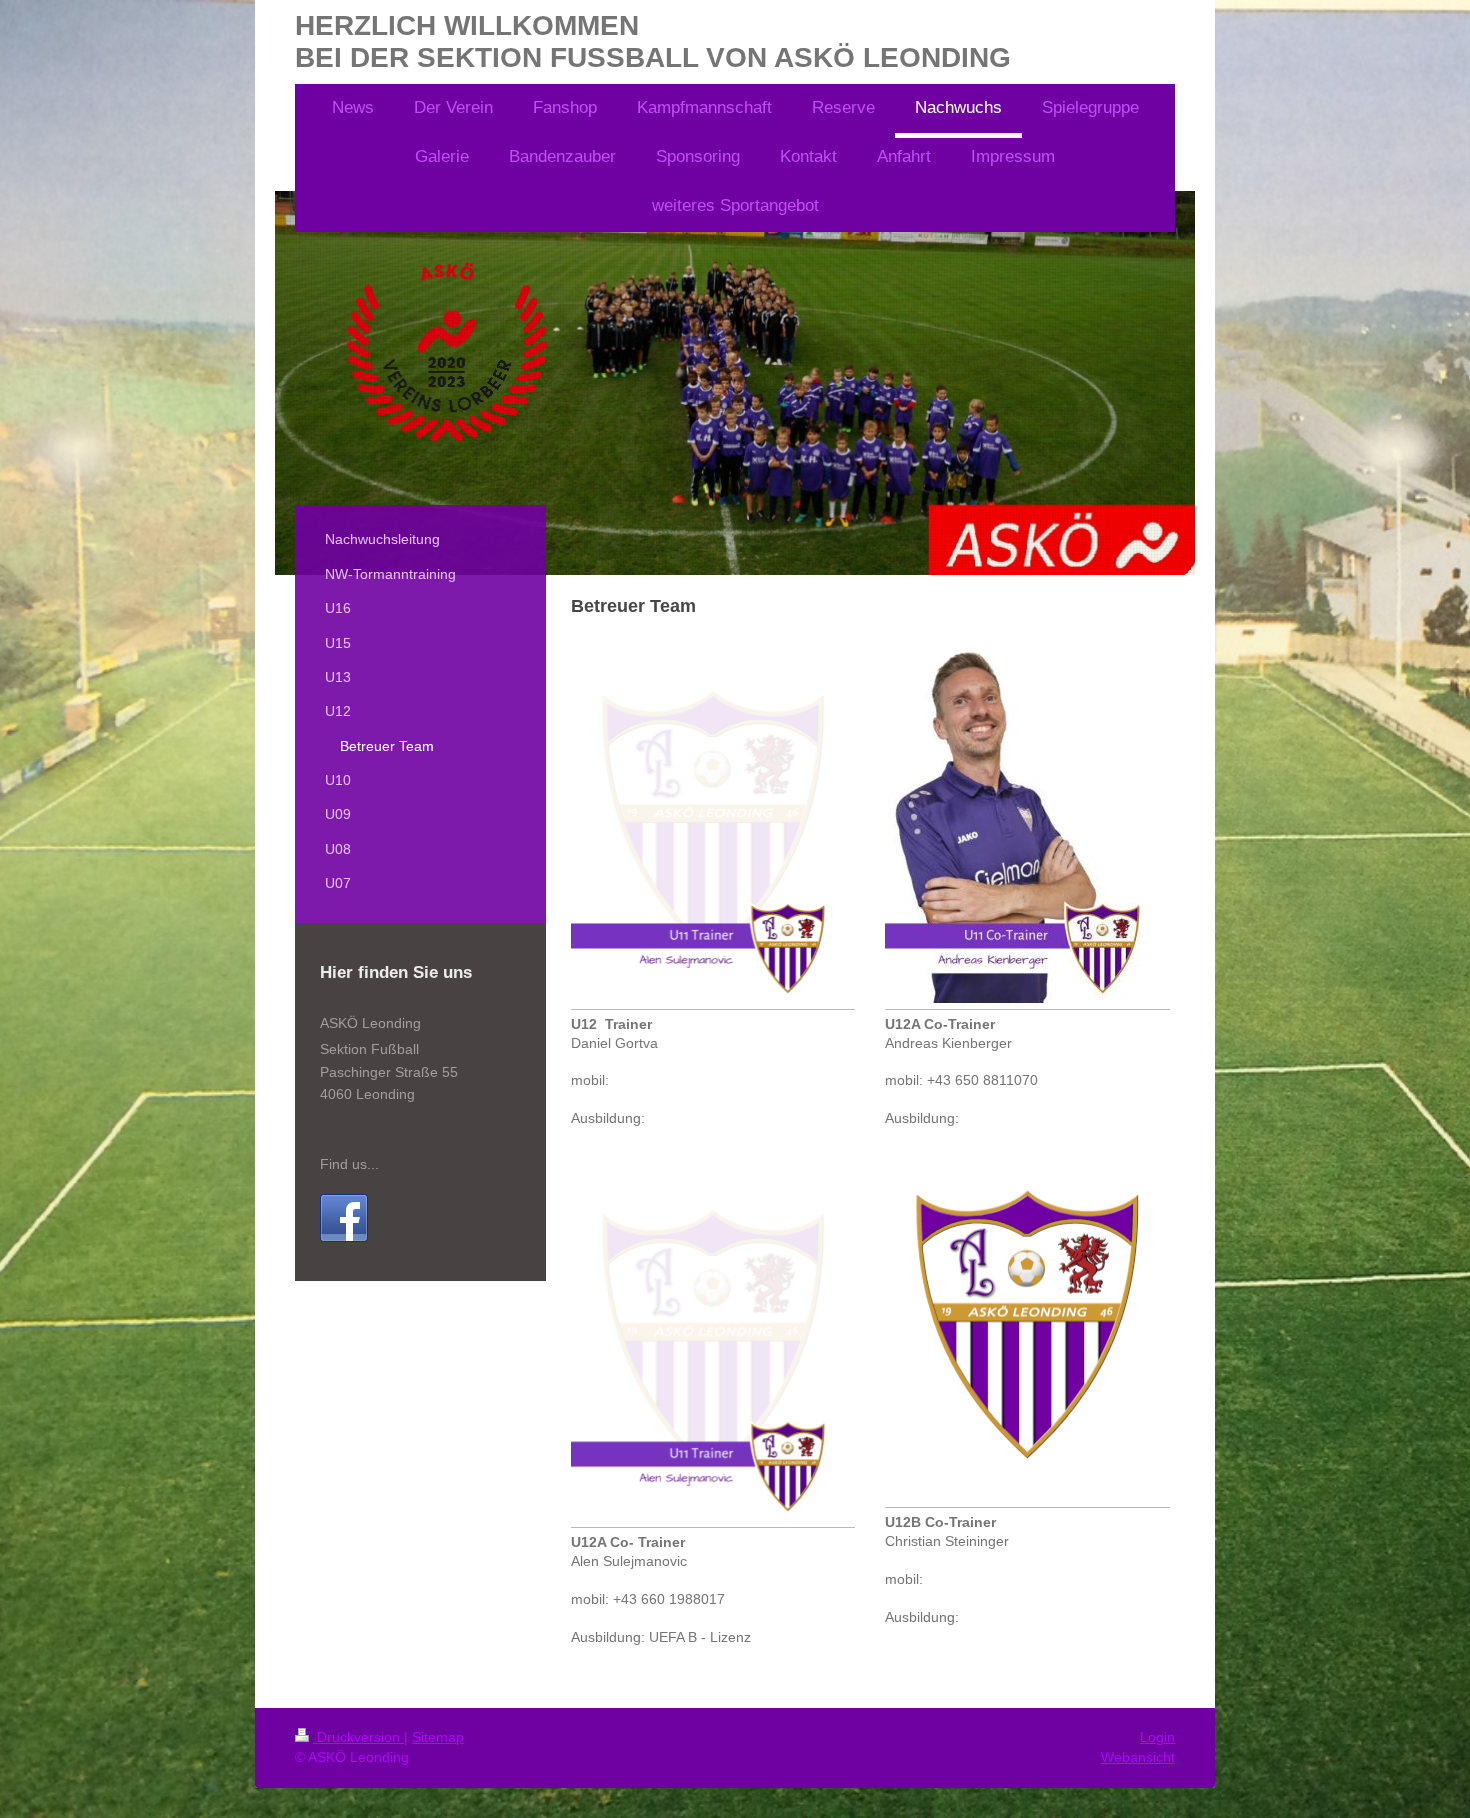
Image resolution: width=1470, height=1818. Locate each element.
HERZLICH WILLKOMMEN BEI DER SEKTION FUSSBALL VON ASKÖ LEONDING (653, 41)
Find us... (349, 1164)
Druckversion (358, 1737)
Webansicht (1138, 1757)
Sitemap (438, 1737)
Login (1157, 1737)
